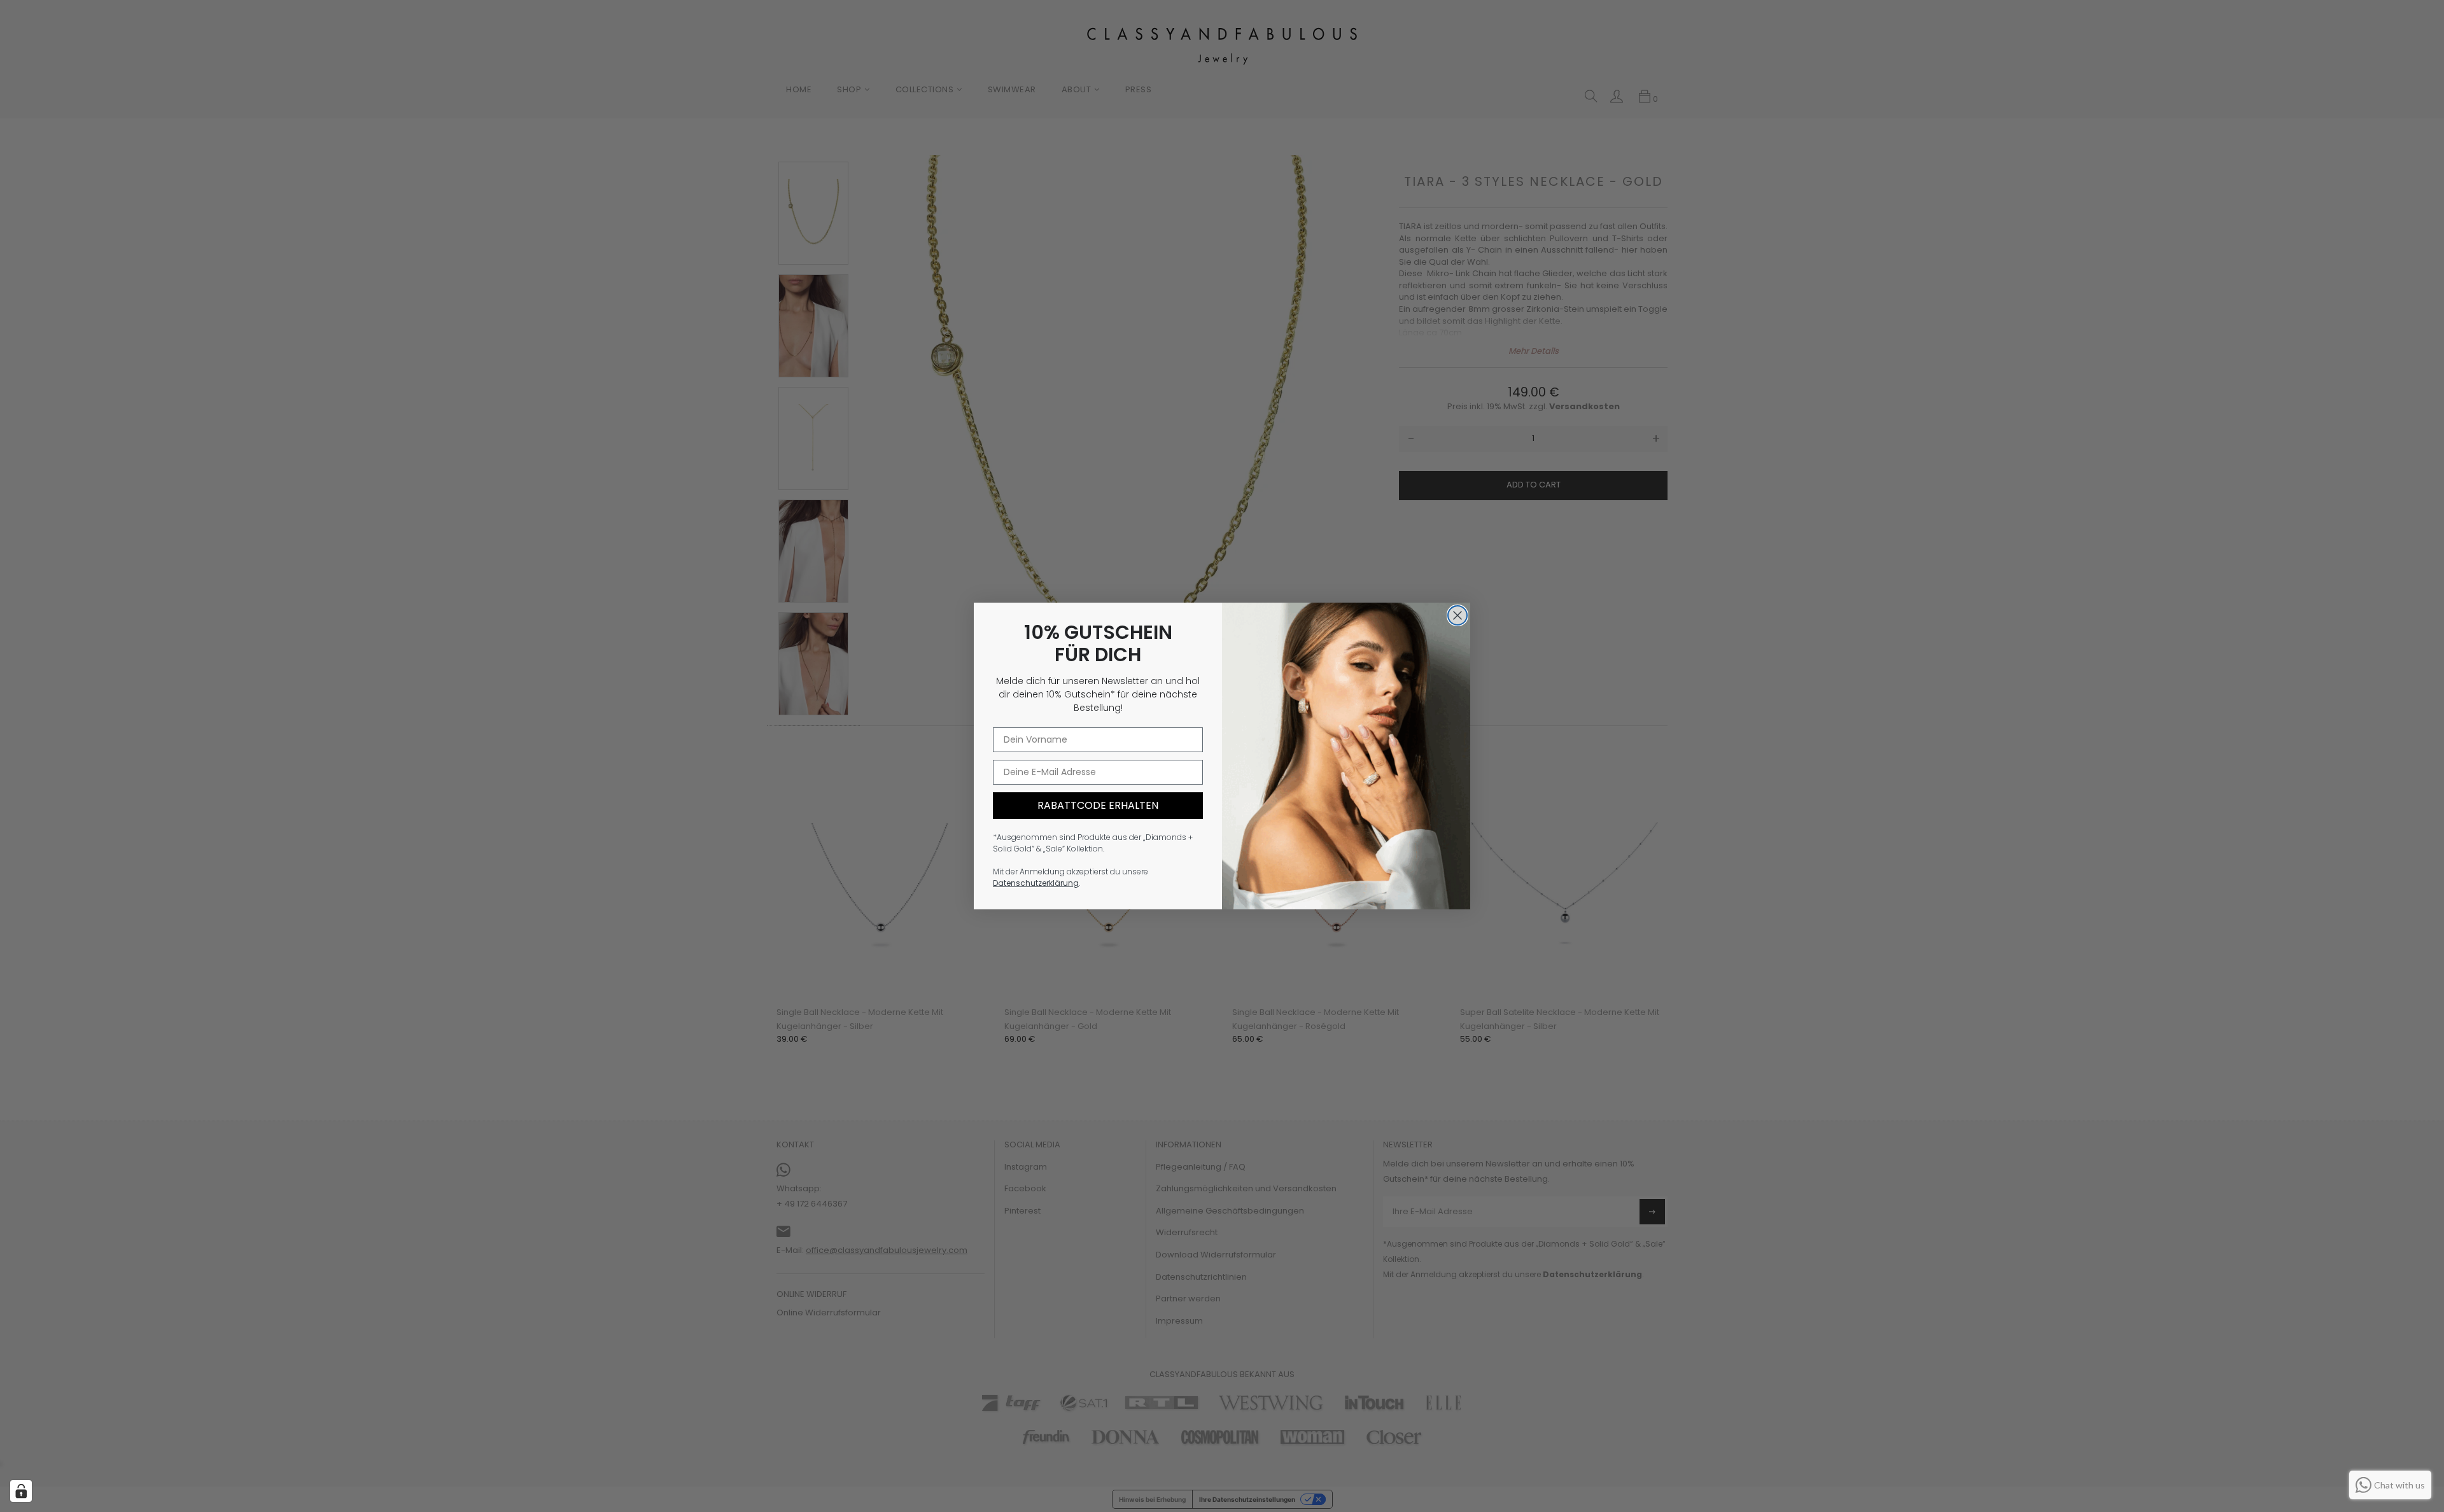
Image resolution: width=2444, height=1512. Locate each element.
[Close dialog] (1457, 615)
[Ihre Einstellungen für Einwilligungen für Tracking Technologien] (21, 1491)
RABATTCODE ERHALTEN (1098, 805)
